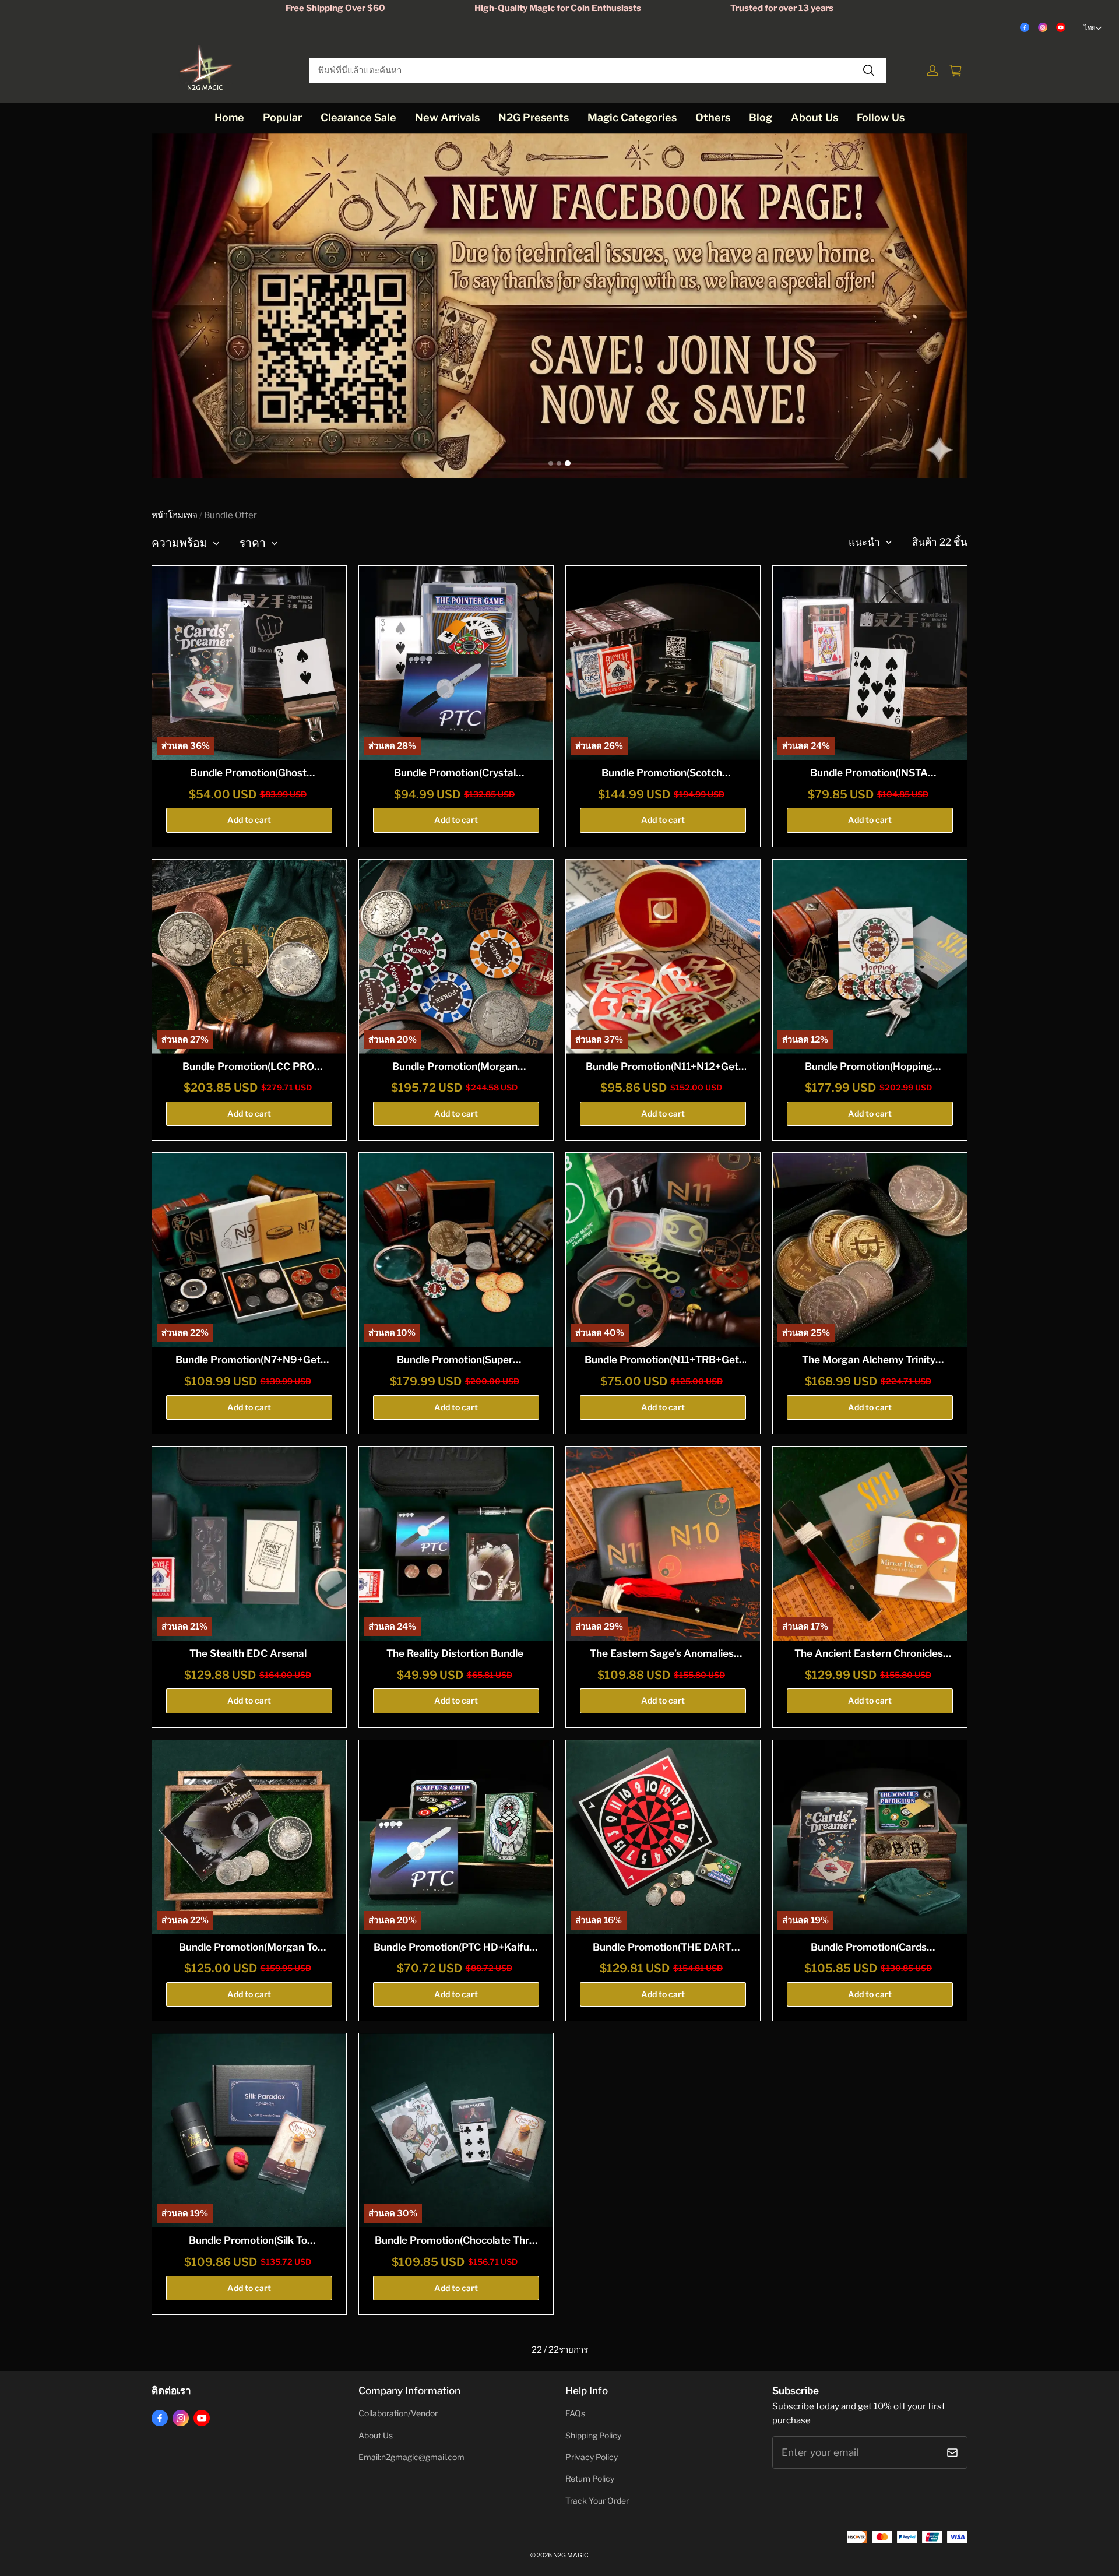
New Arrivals (447, 117)
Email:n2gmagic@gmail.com (411, 2457)
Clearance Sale (358, 117)
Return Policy (590, 2479)
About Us (814, 117)
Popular (282, 117)
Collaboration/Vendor (398, 2413)
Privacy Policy (592, 2457)
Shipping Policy (593, 2436)
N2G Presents (534, 117)
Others (713, 117)
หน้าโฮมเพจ (175, 515)
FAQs (575, 2413)
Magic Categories (632, 117)
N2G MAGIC (571, 2555)
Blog (761, 117)
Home (229, 117)
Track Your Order (597, 2501)
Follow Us (881, 117)
